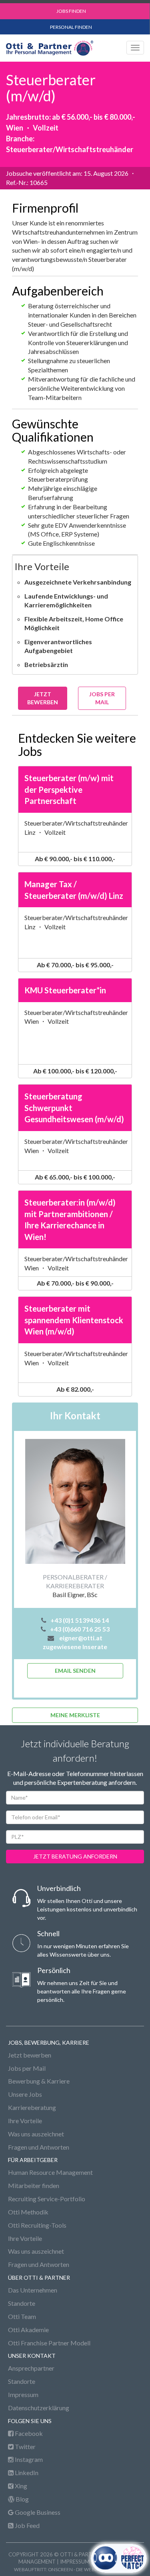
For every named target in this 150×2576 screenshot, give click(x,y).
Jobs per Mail (102, 698)
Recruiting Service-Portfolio (47, 2199)
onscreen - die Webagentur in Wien (92, 2569)
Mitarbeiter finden (34, 2185)
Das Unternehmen (33, 2290)
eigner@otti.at (81, 1638)
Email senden (75, 1671)
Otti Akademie (28, 2330)
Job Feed (27, 2525)
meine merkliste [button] (75, 1715)
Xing (20, 2486)
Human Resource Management (50, 2172)
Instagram (28, 2459)
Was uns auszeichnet (36, 2134)
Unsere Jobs (25, 2094)
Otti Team (22, 2316)
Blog (22, 2499)
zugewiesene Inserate (75, 1647)
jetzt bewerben (43, 698)
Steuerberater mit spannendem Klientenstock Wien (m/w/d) (74, 1320)
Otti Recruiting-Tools (37, 2225)
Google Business (37, 2512)
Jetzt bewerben (30, 2055)
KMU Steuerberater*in (65, 990)
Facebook (28, 2433)
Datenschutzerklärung (39, 2408)
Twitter (25, 2446)
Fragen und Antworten (39, 2147)
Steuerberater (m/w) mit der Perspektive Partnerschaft (69, 789)
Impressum (23, 2394)
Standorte (22, 2303)
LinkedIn (26, 2473)
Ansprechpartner (31, 2368)
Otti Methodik (28, 2212)
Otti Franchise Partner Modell (49, 2343)
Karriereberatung (32, 2107)
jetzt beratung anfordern (75, 1856)
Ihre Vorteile (25, 2121)
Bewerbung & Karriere (39, 2081)
